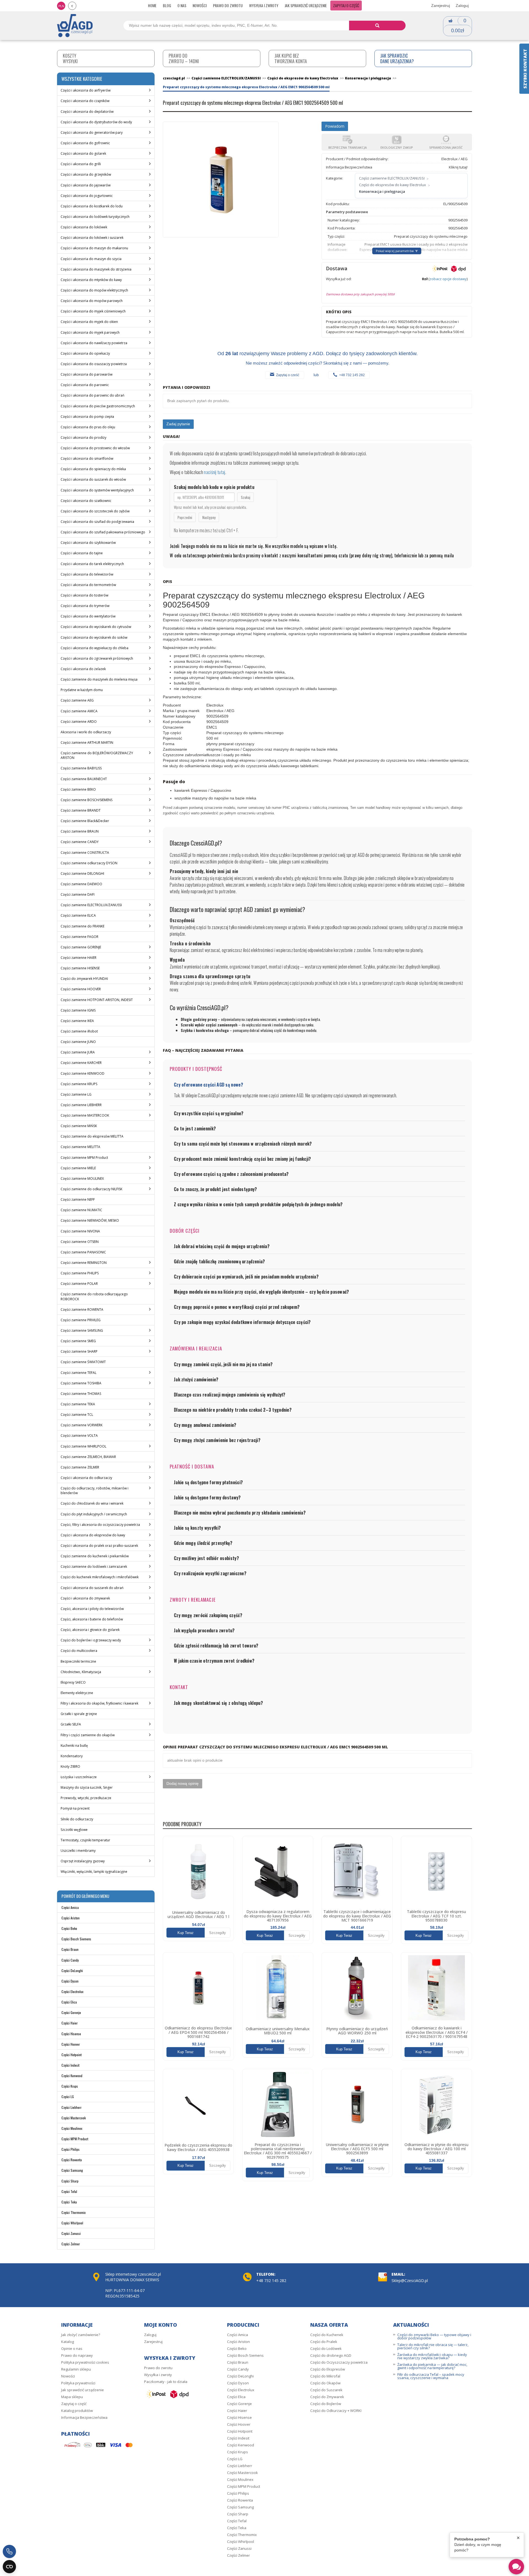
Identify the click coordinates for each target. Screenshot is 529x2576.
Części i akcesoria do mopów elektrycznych (94, 290)
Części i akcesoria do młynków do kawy (91, 280)
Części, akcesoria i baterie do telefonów (92, 1619)
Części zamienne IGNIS (78, 1010)
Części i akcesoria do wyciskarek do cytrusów (96, 627)
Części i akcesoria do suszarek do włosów (93, 479)
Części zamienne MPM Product (84, 1158)
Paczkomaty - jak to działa (166, 2382)
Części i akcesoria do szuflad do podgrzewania (97, 522)
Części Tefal (69, 2191)
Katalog (68, 2342)
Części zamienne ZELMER (80, 1467)
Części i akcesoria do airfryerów (86, 90)
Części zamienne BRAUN (80, 831)
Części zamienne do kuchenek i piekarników (95, 1556)
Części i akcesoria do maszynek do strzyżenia (96, 269)
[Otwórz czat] (516, 2567)
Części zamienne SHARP (79, 1351)
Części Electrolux (72, 1991)
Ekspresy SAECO (73, 1682)
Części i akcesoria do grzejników (86, 174)
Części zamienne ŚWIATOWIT (83, 1362)
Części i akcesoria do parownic (85, 385)
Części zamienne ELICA (78, 915)
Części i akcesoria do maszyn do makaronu (94, 248)
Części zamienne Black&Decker (85, 821)
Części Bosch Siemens (76, 1939)
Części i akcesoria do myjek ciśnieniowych (93, 311)
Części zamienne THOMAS (81, 1394)
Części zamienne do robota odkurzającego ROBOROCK (94, 1296)
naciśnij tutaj (214, 472)
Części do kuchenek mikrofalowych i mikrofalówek (100, 1577)
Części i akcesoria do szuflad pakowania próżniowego (103, 532)
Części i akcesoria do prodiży (83, 438)
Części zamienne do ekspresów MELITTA (92, 1136)
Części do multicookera (79, 1651)
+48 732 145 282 (352, 375)
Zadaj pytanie (178, 424)
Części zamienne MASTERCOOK (85, 1115)
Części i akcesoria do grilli (81, 164)
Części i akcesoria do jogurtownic (87, 196)
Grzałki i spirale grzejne (79, 1714)
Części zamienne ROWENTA (82, 1310)
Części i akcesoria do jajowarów (86, 185)
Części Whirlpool (72, 2223)
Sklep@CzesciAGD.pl (410, 2281)
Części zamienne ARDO (79, 722)
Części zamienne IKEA (77, 1021)
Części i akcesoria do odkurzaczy (86, 1478)
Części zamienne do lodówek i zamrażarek (94, 1567)
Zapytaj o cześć (288, 375)
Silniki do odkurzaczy (77, 1819)
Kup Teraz (186, 1933)
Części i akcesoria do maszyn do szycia (91, 259)
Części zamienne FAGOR (79, 937)
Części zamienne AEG (77, 700)
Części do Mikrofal (325, 2376)
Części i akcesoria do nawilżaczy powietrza (94, 343)
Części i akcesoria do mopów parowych (92, 301)
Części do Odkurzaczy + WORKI (336, 2411)
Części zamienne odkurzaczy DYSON (89, 863)
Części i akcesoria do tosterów (84, 595)
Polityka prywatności (78, 2383)
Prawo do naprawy (77, 2355)
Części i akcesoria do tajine (82, 553)
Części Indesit (70, 2065)
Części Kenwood (72, 2076)
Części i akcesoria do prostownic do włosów (95, 448)
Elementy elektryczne (77, 1693)
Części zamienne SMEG (78, 1341)
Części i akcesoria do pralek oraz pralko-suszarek (99, 1546)
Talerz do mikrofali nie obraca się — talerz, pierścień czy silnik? (433, 2346)
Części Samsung (72, 2170)
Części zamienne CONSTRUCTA (85, 853)
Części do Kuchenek (327, 2335)
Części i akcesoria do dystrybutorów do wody (96, 122)
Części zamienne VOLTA (79, 1436)
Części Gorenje (71, 2012)
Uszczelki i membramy (78, 1851)
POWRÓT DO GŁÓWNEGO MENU (85, 1896)
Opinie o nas (72, 2348)
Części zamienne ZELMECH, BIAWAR (88, 1457)
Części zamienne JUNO (78, 1042)
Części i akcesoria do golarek (83, 153)
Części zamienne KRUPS (79, 1084)
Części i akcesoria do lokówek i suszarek (92, 238)
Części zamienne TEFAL (79, 1373)
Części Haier (70, 2023)
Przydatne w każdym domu (82, 690)
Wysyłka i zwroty (264, 5)
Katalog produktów (77, 2411)
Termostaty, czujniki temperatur (85, 1840)
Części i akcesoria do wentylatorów (88, 616)
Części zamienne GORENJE (81, 947)
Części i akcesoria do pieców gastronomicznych (98, 406)
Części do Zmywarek (327, 2397)
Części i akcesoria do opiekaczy (85, 353)
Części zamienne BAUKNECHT (84, 779)
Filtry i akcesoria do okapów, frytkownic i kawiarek (99, 1703)
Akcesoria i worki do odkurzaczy (86, 732)
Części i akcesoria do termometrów (88, 585)
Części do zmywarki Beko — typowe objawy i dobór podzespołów (434, 2336)
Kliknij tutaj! (458, 167)
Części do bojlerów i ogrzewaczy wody (91, 1640)
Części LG (68, 2097)
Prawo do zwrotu (228, 5)
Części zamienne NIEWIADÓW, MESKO (90, 1220)
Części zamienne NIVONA (80, 1231)
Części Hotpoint (71, 2055)
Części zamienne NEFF (78, 1199)
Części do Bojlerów (326, 2404)
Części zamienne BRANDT (81, 810)
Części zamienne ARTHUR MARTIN (87, 743)
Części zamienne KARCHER (81, 1063)
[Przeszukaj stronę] (377, 26)
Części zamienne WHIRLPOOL (83, 1446)
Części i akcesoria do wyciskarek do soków (94, 637)
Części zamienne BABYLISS (81, 768)
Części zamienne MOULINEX (82, 1179)
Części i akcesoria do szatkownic (86, 501)
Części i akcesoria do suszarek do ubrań (92, 1588)
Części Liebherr (71, 2107)
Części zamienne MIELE (78, 1168)
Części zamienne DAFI (78, 894)
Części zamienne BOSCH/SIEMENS (87, 800)
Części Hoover (71, 2044)
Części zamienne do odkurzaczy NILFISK (91, 1189)
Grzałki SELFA (71, 1724)
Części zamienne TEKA (78, 1404)
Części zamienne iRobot (79, 1031)
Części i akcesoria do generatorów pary (92, 133)
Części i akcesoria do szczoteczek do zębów (95, 511)
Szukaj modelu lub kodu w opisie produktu (214, 487)
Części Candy (70, 1960)
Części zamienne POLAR (79, 1284)
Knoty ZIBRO (70, 1766)
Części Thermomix (74, 2212)
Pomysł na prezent (75, 1808)
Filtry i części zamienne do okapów (88, 1735)
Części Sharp (70, 2181)
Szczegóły (218, 1933)
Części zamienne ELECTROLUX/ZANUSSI (91, 905)
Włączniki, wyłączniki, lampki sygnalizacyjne (94, 1872)
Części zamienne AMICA (79, 711)
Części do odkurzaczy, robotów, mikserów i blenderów (95, 1491)
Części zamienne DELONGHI (82, 874)
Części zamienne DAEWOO (81, 884)
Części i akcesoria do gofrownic (85, 143)
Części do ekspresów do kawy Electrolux (392, 185)
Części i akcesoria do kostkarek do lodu (92, 206)
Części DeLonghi (72, 1971)
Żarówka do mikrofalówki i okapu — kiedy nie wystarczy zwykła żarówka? (432, 2356)
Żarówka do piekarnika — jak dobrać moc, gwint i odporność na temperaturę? (432, 2366)
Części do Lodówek (326, 2348)
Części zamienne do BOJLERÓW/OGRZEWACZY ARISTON (97, 755)
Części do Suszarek (326, 2390)
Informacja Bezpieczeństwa (84, 2417)
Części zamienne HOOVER (81, 989)
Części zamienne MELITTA (80, 1147)
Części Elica (69, 2002)
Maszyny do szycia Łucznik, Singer (87, 1787)
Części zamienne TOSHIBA (81, 1383)
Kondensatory (72, 1756)
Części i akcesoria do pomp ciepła (87, 417)
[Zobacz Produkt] (198, 1871)
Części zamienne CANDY (80, 842)
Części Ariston (71, 1918)
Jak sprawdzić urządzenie (306, 5)
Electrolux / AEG (454, 159)
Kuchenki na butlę (74, 1746)
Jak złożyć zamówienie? (81, 2335)
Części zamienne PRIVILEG (81, 1320)
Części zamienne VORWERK (82, 1425)
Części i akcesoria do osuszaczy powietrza (94, 364)
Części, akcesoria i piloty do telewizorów (92, 1609)
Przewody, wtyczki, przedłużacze (86, 1798)
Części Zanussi (71, 2233)
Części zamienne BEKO (78, 789)
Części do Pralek (324, 2342)
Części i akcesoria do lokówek (84, 227)
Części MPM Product (75, 2139)
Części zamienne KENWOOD (83, 1073)
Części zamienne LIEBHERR (81, 1105)
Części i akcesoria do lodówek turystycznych (95, 217)
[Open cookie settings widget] (9, 2567)
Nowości (200, 5)
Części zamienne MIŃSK (79, 1126)
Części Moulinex (72, 2128)
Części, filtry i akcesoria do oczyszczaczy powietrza (100, 1525)
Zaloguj (462, 6)
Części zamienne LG (76, 1094)
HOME (152, 5)
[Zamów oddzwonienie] (9, 2551)
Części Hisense (71, 2034)
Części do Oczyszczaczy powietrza (339, 2362)
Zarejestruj (441, 6)
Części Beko (69, 1928)
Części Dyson (70, 1981)
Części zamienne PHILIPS (80, 1273)
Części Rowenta (72, 2160)
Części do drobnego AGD (331, 2355)
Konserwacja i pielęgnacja (382, 191)
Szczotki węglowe (74, 1830)
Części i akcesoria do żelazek (83, 669)
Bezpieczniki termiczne (78, 1661)
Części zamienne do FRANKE (83, 926)
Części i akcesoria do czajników (85, 101)
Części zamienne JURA (78, 1052)
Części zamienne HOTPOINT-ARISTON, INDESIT (97, 1000)
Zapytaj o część (346, 5)
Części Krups (70, 2086)
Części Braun (70, 1949)
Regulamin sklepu (76, 2369)
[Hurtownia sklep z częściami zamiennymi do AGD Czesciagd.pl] (75, 25)
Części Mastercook (74, 2118)
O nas (182, 5)
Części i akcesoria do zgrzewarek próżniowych (97, 658)
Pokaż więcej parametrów (395, 251)
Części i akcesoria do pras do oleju (88, 427)
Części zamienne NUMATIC (81, 1210)
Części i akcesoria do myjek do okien (89, 322)
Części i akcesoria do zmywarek (85, 1598)
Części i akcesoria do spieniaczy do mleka (93, 469)
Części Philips (71, 2149)
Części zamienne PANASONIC (83, 1252)
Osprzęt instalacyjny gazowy (83, 1861)
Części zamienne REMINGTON (84, 1263)
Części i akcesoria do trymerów (85, 606)
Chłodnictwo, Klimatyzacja (81, 1672)
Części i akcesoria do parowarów (87, 374)
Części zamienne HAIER (79, 958)
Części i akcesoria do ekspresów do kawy (93, 1535)
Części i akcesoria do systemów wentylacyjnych (97, 490)
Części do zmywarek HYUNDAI (84, 979)
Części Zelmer (71, 2244)
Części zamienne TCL (77, 1415)
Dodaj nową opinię (183, 1783)
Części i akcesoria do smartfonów (87, 458)
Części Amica (70, 1907)
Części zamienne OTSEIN (80, 1242)
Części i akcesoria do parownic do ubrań (92, 395)
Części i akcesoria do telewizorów (87, 574)
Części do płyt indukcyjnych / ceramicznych (94, 1514)
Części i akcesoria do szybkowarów (88, 543)
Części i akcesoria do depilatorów (87, 112)
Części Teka (69, 2202)
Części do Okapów (325, 2383)
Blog (167, 5)
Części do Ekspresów (328, 2369)
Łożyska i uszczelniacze (79, 1777)
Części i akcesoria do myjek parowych (90, 332)
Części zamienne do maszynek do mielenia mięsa (99, 679)
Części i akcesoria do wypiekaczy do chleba (95, 648)
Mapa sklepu (72, 2397)
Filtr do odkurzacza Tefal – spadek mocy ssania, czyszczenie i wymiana (431, 2376)
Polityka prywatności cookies (85, 2362)
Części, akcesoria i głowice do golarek (90, 1630)
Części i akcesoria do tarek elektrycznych (92, 564)
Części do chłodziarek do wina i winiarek (92, 1503)
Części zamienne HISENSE (80, 968)
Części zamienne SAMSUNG (82, 1330)
